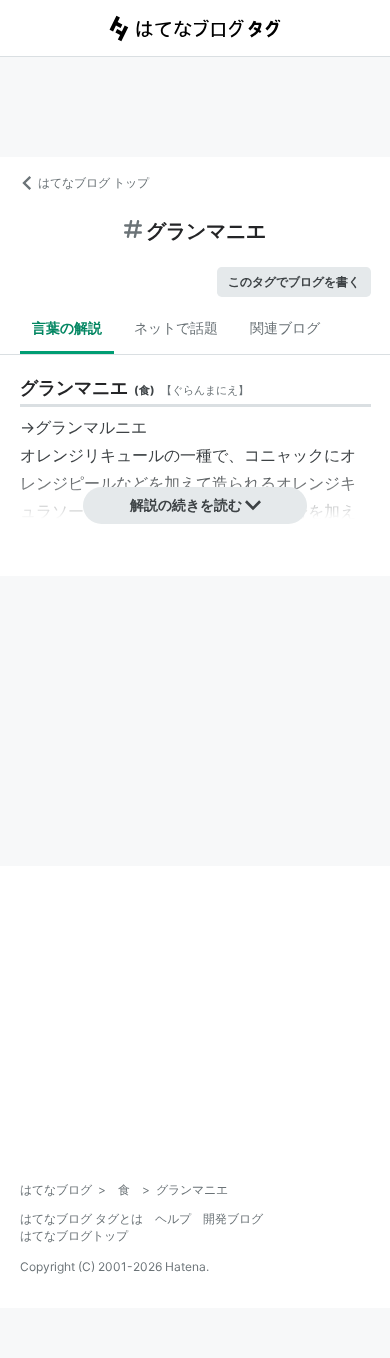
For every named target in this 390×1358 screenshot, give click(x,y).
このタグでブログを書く (294, 281)
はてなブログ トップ (93, 182)
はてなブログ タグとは (81, 1218)
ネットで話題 (176, 327)
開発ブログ (233, 1218)
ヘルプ (173, 1218)
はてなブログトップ (74, 1235)
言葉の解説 (67, 327)
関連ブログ (285, 327)
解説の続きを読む (186, 504)
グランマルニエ (91, 427)
